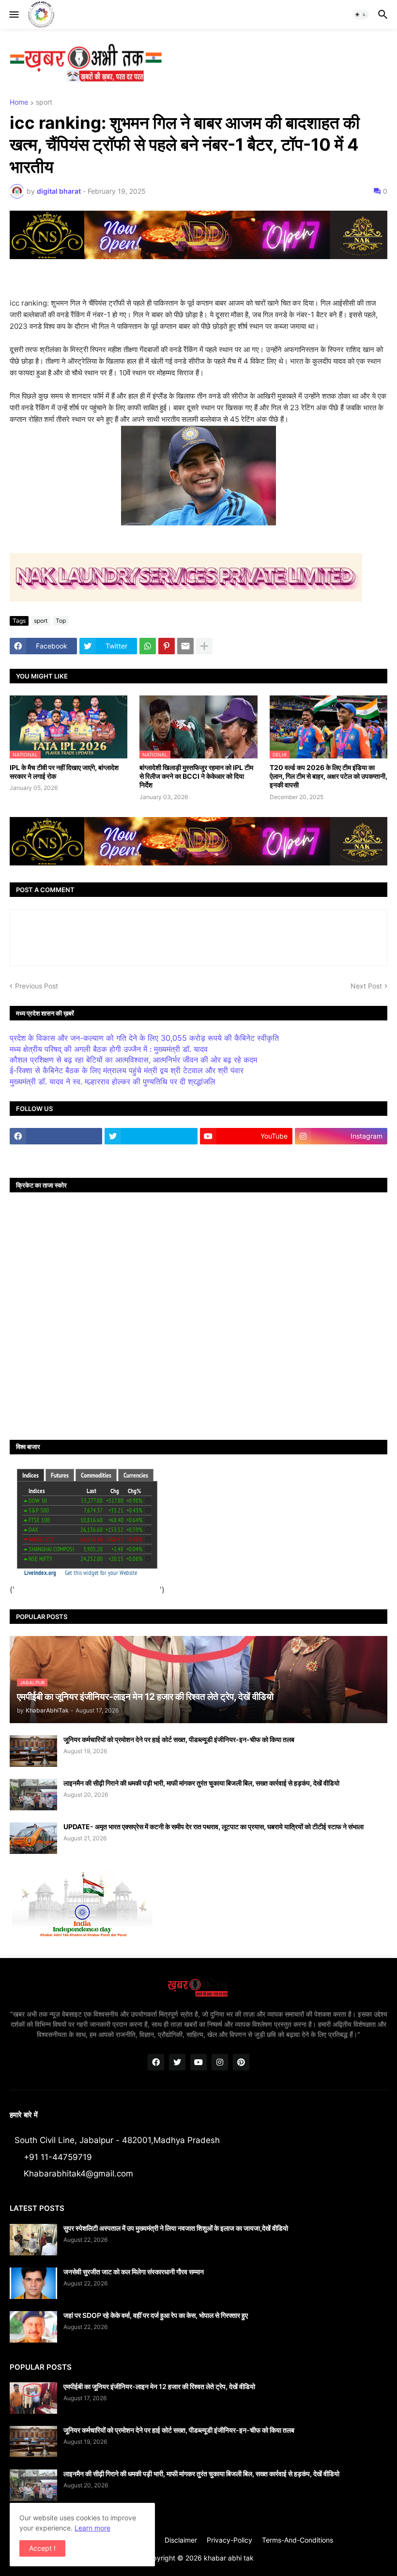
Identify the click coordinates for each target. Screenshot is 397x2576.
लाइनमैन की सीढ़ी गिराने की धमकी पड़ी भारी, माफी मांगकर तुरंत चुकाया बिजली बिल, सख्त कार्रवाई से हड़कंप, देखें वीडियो (201, 1783)
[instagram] (220, 2062)
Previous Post (37, 986)
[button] (13, 15)
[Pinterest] (167, 646)
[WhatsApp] (148, 646)
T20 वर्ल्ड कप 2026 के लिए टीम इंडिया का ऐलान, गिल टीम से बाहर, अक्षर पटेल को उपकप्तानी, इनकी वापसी (328, 776)
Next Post (366, 986)
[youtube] (198, 2062)
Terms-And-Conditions (298, 2540)
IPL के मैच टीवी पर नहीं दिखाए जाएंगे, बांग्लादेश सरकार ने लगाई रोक (64, 772)
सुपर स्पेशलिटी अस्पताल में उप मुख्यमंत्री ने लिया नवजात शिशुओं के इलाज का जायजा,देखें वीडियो (176, 2228)
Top (61, 621)
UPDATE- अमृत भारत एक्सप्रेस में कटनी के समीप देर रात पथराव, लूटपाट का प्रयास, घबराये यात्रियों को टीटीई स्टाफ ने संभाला (214, 1827)
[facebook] (56, 1136)
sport (44, 102)
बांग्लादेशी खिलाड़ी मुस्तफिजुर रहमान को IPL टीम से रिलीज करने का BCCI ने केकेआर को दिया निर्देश (196, 776)
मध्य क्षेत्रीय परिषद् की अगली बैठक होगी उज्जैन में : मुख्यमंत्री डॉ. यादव (109, 1049)
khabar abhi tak (229, 2558)
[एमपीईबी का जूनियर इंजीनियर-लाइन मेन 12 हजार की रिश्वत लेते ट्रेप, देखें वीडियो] (33, 2398)
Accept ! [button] (42, 2548)
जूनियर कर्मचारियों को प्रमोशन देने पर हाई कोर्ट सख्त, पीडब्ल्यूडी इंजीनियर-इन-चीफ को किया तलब (179, 1739)
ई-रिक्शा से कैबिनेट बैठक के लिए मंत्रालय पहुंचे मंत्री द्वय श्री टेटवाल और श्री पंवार (127, 1070)
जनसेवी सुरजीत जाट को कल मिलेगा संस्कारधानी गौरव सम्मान (134, 2272)
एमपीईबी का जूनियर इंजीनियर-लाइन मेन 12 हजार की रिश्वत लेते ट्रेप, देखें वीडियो (159, 2386)
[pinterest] (241, 2062)
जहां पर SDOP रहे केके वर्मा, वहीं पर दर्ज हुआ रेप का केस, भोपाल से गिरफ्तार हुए (156, 2315)
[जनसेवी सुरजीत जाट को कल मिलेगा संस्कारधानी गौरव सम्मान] (33, 2283)
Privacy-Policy (229, 2540)
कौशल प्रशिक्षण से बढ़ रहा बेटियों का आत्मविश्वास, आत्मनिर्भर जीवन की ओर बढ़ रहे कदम (133, 1060)
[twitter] (151, 1136)
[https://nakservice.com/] (56, 1155)
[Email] (185, 646)
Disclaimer (181, 2540)
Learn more (92, 2528)
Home (19, 102)
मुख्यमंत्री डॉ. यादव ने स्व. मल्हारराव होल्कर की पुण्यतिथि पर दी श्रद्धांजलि (113, 1081)
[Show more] (204, 646)
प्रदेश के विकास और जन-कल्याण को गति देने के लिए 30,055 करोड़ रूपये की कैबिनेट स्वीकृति (144, 1038)
